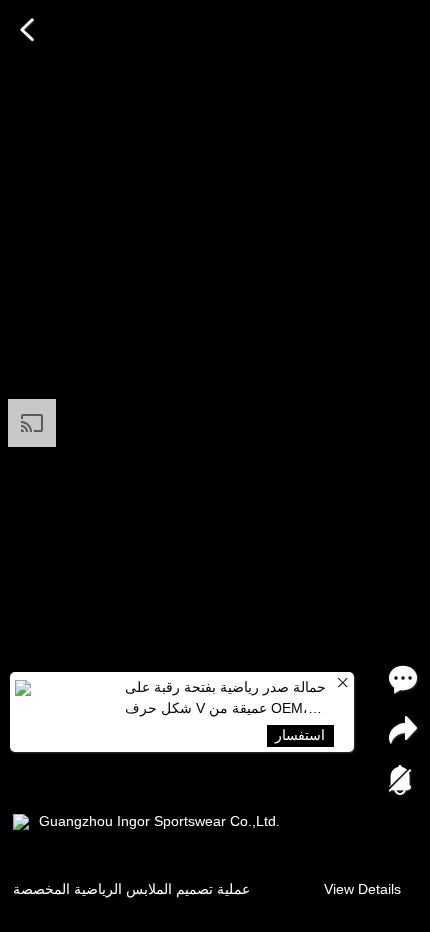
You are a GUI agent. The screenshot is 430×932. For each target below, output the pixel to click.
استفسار (300, 735)
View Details (362, 889)
